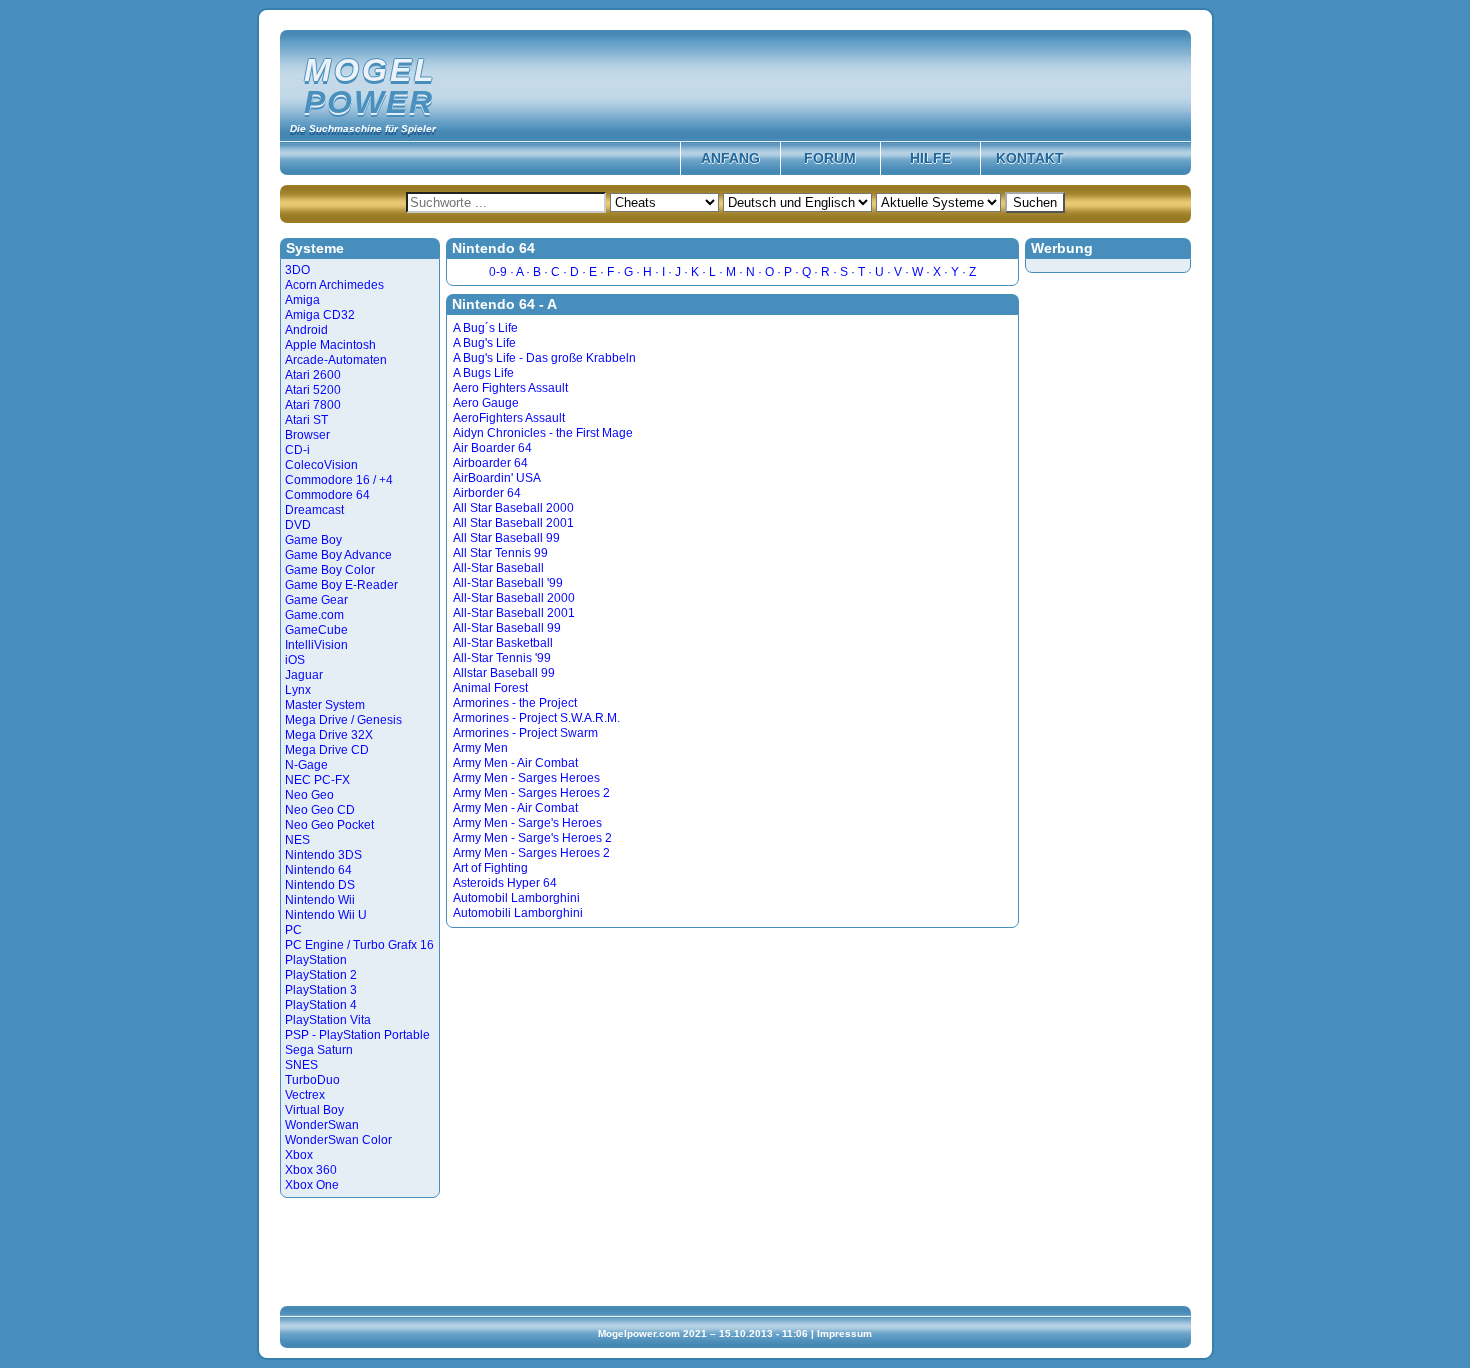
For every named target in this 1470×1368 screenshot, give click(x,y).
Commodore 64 (327, 495)
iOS (295, 660)
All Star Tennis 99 (500, 553)
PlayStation (316, 960)
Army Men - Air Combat (515, 763)
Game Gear (316, 600)
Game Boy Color (330, 570)
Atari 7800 (313, 405)
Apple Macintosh (330, 345)
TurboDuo (312, 1080)
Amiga (302, 300)
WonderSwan (322, 1125)
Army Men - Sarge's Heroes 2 (532, 838)
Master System (325, 705)
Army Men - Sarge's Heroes (527, 823)
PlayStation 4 (321, 1005)
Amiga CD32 (320, 315)
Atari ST (306, 420)
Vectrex (305, 1095)
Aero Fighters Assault (510, 388)
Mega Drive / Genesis (343, 720)
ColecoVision (321, 465)
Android (306, 330)
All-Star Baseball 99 (507, 628)
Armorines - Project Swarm (525, 733)
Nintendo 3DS (323, 855)
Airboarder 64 (490, 463)
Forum (830, 158)
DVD (298, 525)
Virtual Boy (314, 1110)
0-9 (498, 272)
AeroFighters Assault (509, 418)
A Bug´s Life (485, 328)
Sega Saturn (319, 1050)
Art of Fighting (490, 868)
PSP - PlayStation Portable (357, 1035)
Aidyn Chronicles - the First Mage (543, 433)
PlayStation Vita (328, 1020)
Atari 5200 (313, 390)
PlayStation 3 (321, 990)
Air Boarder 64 (492, 448)
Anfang (730, 158)
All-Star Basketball (503, 643)
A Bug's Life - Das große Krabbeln (544, 358)
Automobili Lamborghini (518, 913)
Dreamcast (314, 510)
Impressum (844, 1333)
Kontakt (1030, 158)
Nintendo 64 (318, 870)
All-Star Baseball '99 (508, 583)
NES (297, 840)
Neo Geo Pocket (329, 825)
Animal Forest (490, 688)
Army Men (480, 748)
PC (293, 930)
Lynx (298, 690)
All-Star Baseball (498, 568)
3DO (297, 270)
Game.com (314, 615)
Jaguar (304, 675)
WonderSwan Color (338, 1140)
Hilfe (930, 158)
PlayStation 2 (321, 975)
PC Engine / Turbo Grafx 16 (359, 945)
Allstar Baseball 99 (504, 673)
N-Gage (306, 765)
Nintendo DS (320, 885)
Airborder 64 (487, 493)
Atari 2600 (313, 375)
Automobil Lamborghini (516, 898)
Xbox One (312, 1185)
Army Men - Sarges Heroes (526, 778)
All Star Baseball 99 (506, 538)
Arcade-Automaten (336, 360)
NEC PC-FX (317, 780)
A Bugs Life (483, 373)
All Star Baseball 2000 (513, 508)
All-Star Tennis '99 (502, 658)
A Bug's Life (484, 343)
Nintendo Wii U (326, 915)
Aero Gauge (486, 403)
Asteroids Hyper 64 (505, 883)
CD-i (297, 450)
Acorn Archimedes (334, 285)
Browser (307, 435)
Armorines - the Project (515, 703)
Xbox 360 (311, 1170)
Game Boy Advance (338, 555)
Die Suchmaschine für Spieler (363, 128)
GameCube (316, 630)
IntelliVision (316, 645)
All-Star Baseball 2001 (514, 613)
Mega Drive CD (327, 750)
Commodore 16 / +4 (339, 480)
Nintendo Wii (320, 900)
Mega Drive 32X (329, 735)
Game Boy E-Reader (341, 585)
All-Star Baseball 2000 (514, 598)
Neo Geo (309, 795)
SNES (301, 1065)
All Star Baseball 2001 (513, 523)
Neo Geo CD (320, 810)
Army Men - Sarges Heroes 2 (531, 793)
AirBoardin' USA (497, 478)
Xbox (299, 1155)
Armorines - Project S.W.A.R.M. (536, 718)
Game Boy (313, 540)
